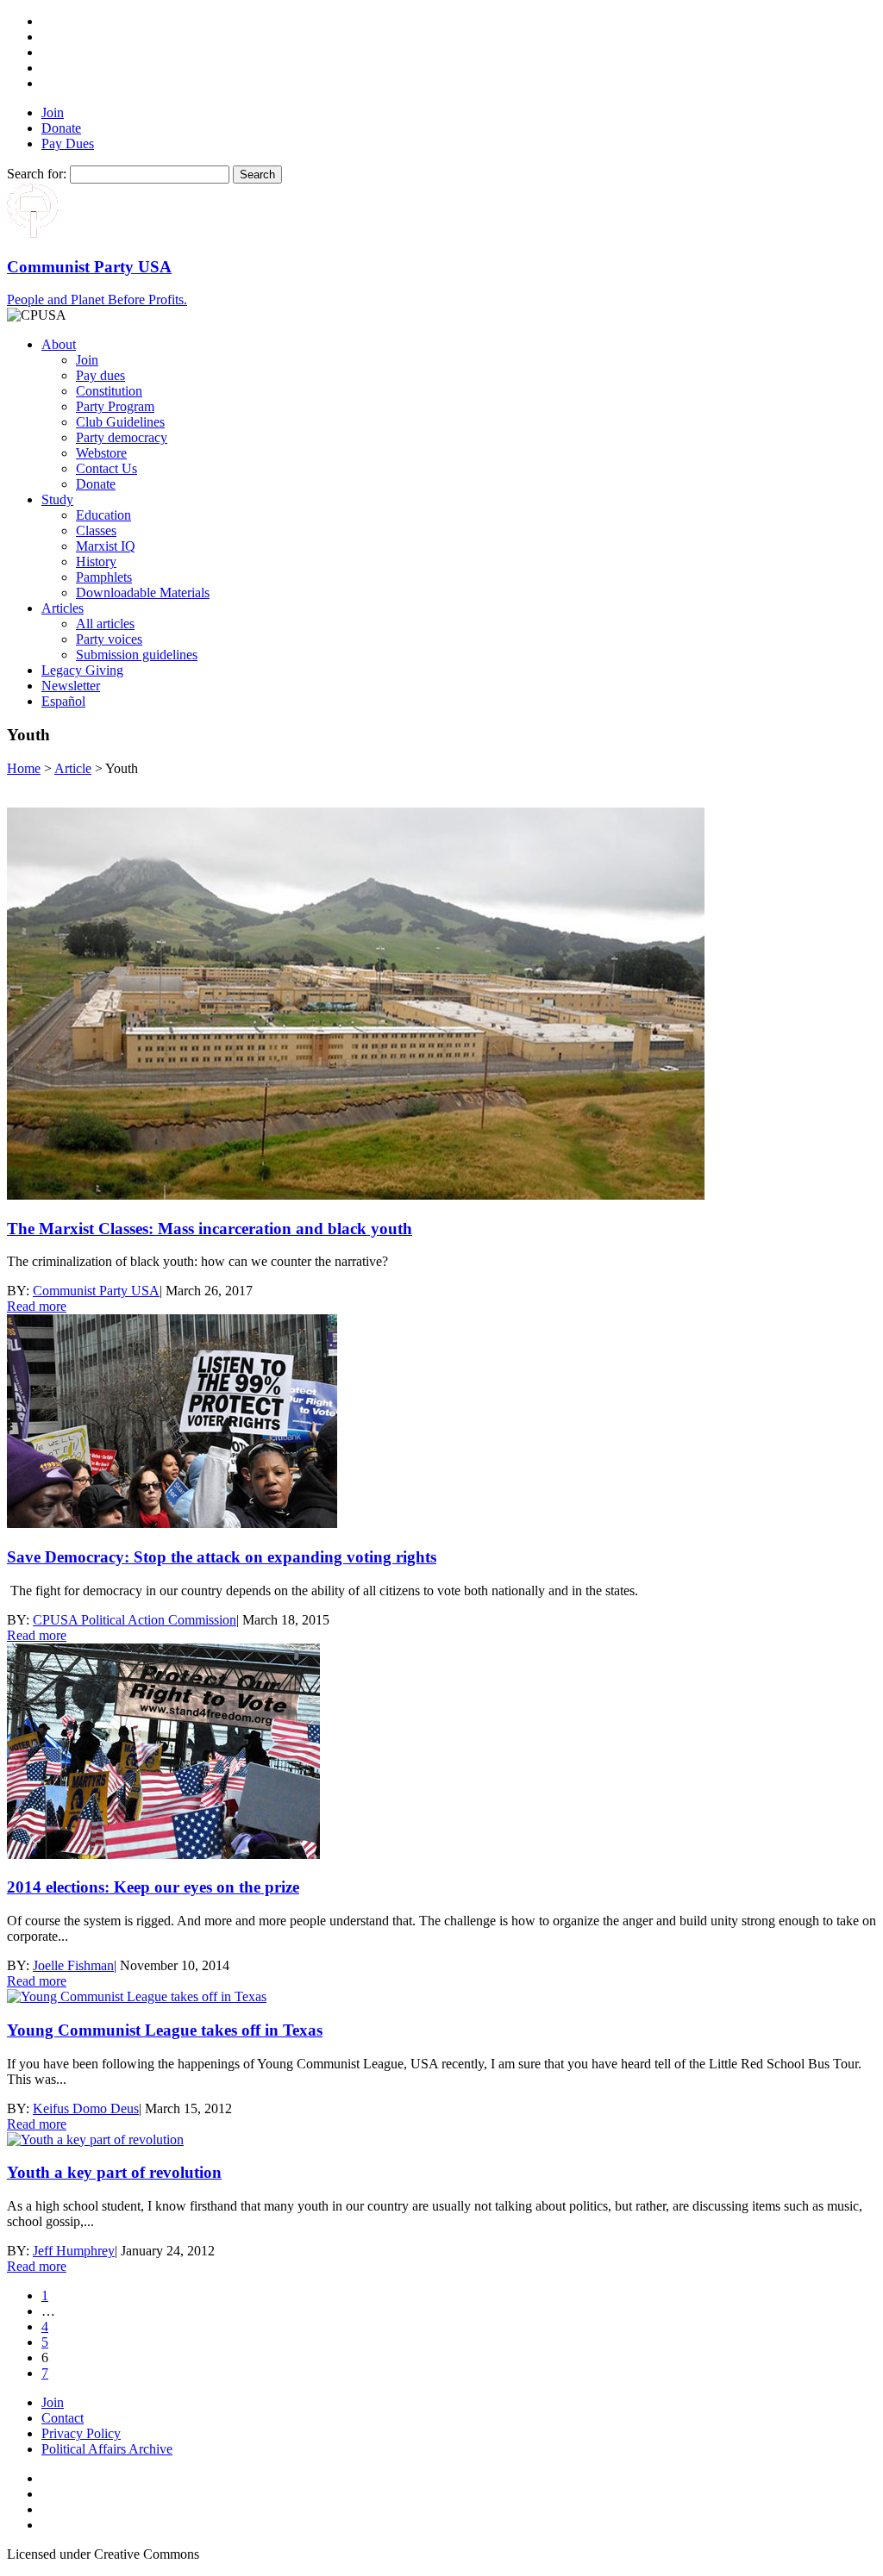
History (96, 561)
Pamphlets (104, 577)
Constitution (109, 391)
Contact (63, 2418)
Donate (61, 128)
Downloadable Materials (143, 593)
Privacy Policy (81, 2433)
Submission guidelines (137, 655)
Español (63, 701)
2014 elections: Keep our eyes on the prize (153, 1887)
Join (53, 112)
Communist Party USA (96, 1291)
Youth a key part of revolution (114, 2172)
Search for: (37, 174)
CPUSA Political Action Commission (135, 1620)
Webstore (101, 453)
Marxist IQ (106, 546)
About (59, 344)
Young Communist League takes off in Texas (165, 2030)
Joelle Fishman (73, 1965)
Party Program (115, 406)
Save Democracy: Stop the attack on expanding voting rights (222, 1557)
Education (103, 515)
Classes (96, 530)
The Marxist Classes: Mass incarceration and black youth (210, 1229)
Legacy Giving (82, 670)
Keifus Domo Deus (86, 2108)
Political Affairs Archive (107, 2449)
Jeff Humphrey (74, 2251)
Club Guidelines (120, 422)
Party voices (109, 639)
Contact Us (106, 468)
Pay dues (100, 375)
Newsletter (71, 686)
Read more (37, 1306)
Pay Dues (68, 143)
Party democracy (122, 437)
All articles (105, 624)
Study (57, 499)
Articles (63, 608)
